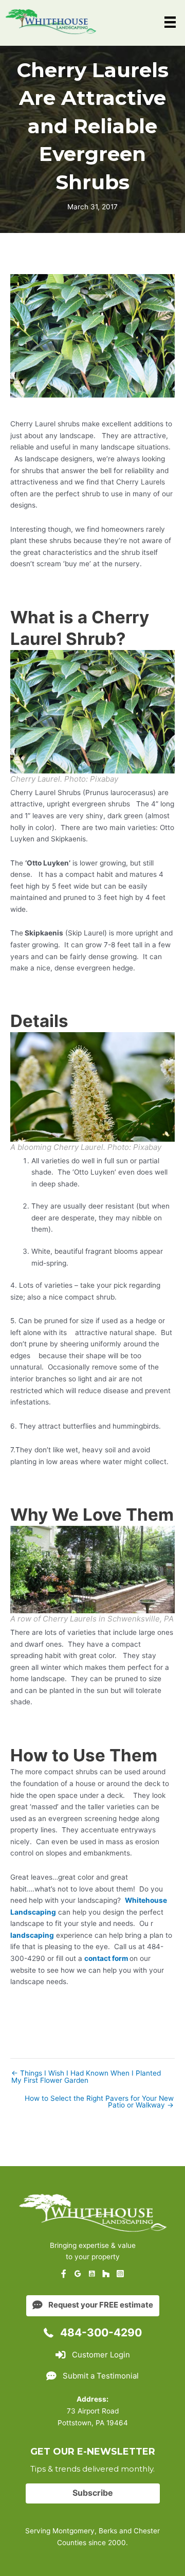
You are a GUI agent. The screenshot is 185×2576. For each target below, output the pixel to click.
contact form (106, 1958)
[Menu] (170, 22)
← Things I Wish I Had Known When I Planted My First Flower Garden (86, 2077)
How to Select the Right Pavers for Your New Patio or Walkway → (99, 2102)
